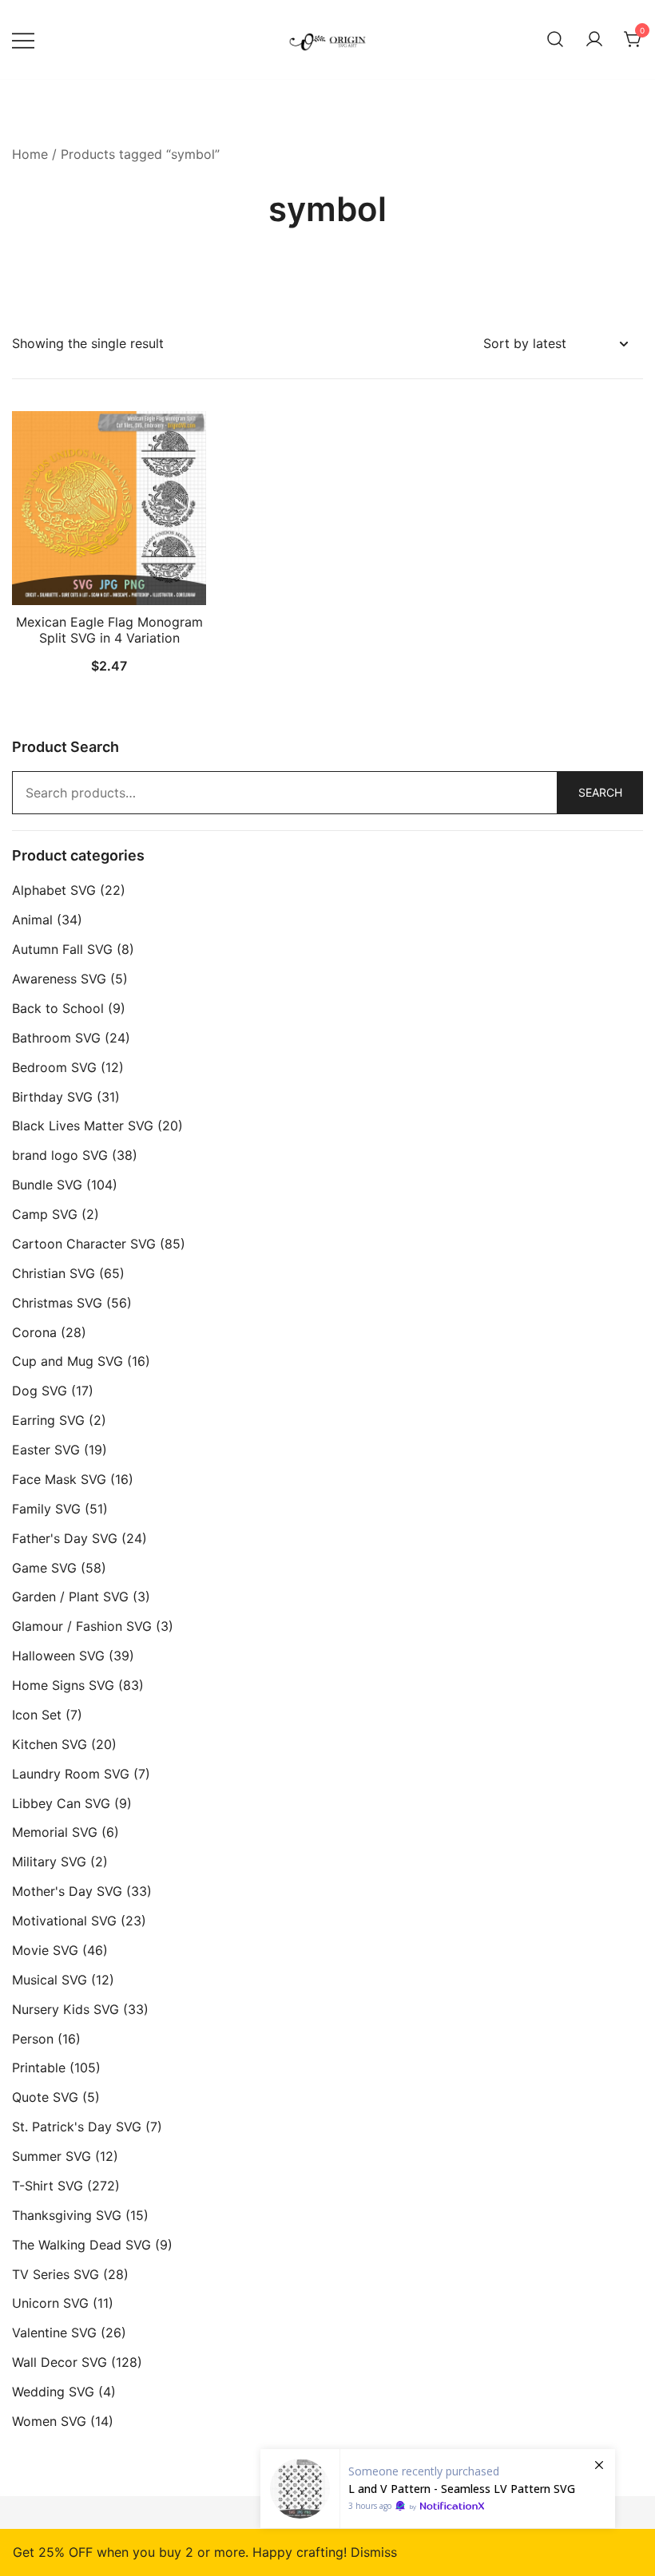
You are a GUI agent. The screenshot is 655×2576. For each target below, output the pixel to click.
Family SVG (46, 1509)
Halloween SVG (58, 1656)
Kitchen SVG (50, 1744)
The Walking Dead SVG (81, 2245)
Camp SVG (45, 1214)
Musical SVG (50, 1980)
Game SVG (44, 1568)
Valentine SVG (54, 2333)
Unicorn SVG (50, 2303)
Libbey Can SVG (61, 1803)
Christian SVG (54, 1273)
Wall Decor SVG (60, 2362)
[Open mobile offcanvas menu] (23, 40)
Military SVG (49, 1862)
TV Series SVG (56, 2274)
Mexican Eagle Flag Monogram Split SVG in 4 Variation (109, 629)
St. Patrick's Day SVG (77, 2127)
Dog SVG (40, 1391)
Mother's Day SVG (67, 1891)
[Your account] (594, 40)
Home (30, 154)
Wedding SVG (53, 2392)
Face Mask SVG (59, 1479)
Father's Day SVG (65, 1538)
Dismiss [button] (374, 2552)
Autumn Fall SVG (62, 949)
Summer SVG (52, 2156)
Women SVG (49, 2421)
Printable (39, 2068)
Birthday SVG (52, 1097)
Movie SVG (45, 1950)
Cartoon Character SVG (84, 1244)
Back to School (58, 1008)
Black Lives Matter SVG (83, 1126)
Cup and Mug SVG (67, 1361)
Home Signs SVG (63, 1685)
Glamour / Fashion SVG (82, 1626)
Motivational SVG (64, 1921)
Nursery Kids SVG (65, 2009)
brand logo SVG (60, 1155)
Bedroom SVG (54, 1067)
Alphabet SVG (54, 890)
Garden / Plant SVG (70, 1597)
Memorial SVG (55, 1832)
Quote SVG (45, 2097)
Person (33, 2039)
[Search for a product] (555, 40)
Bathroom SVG (56, 1038)
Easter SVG (46, 1450)
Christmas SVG (57, 1303)
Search (600, 792)
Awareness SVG (59, 979)
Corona (34, 1332)
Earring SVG (48, 1420)
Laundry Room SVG (71, 1774)
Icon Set (37, 1715)
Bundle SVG (47, 1185)
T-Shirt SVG (48, 2186)
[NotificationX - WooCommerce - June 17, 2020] (438, 2489)
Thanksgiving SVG (67, 2215)
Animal (32, 920)
